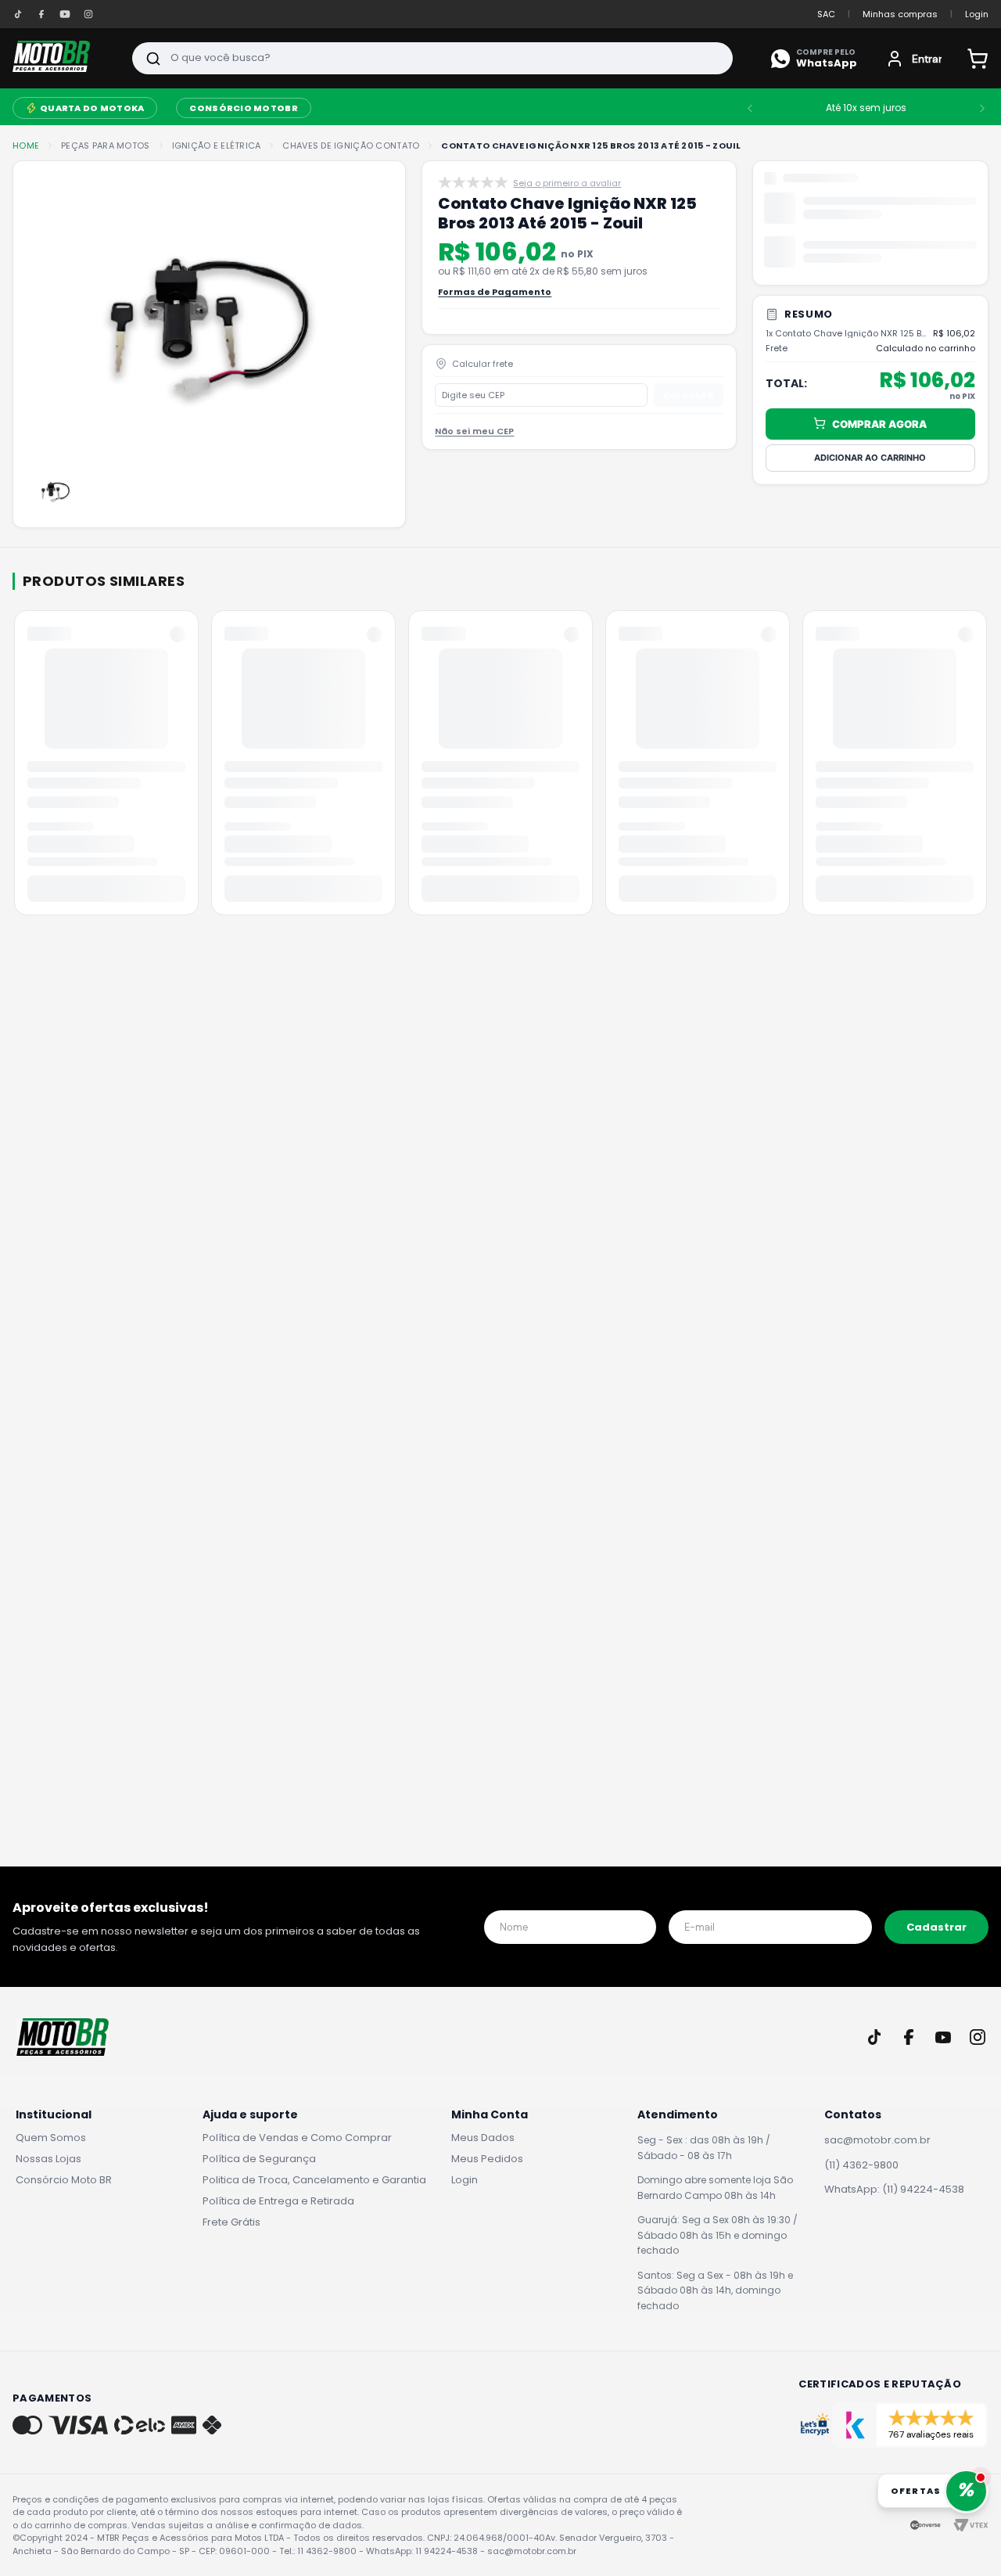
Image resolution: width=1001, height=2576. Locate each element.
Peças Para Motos (105, 146)
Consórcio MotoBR (243, 108)
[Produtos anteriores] (16, 768)
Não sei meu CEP (474, 451)
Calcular (689, 414)
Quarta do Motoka (92, 108)
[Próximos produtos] (985, 768)
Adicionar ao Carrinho (870, 457)
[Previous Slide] (750, 108)
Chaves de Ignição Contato (351, 146)
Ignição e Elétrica (217, 146)
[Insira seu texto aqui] (18, 14)
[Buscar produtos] (153, 58)
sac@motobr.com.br (877, 2140)
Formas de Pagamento (495, 312)
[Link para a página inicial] (26, 146)
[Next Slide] (982, 108)
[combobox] (432, 58)
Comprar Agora (879, 423)
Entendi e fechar (874, 2529)
